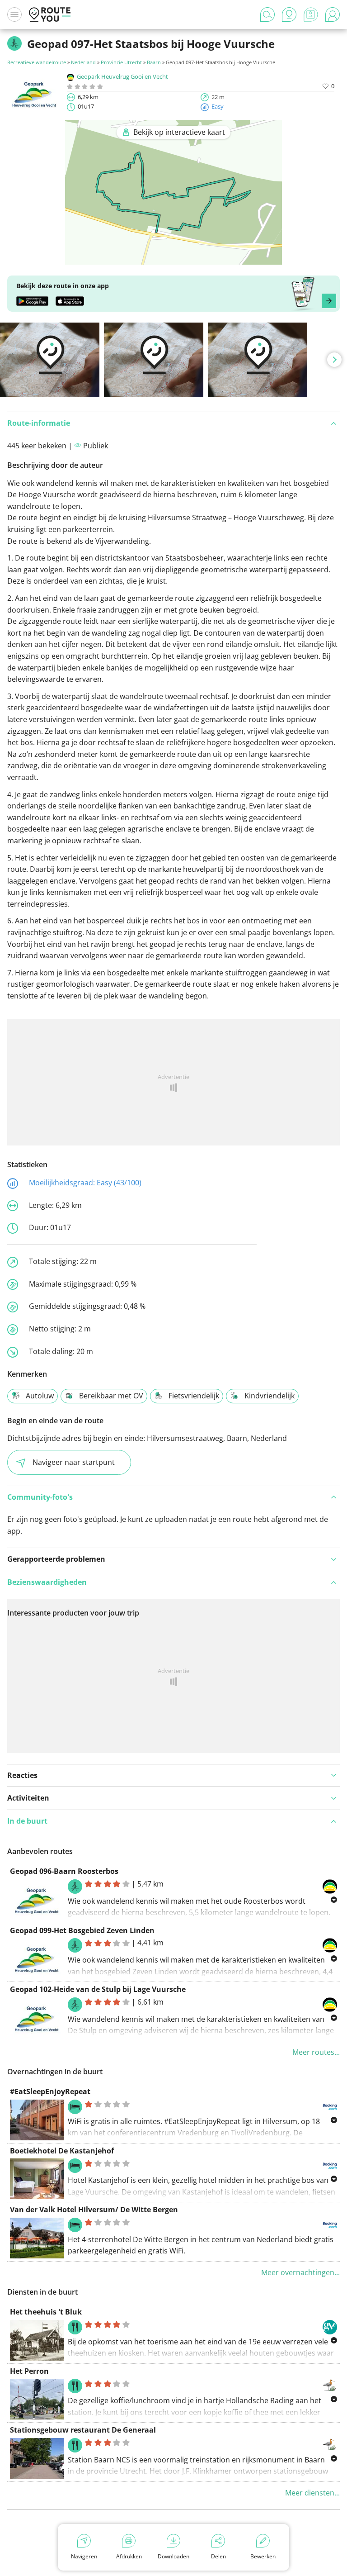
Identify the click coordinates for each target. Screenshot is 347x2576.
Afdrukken (129, 2556)
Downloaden (173, 2556)
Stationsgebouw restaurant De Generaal (83, 2430)
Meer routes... (316, 2052)
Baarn (154, 62)
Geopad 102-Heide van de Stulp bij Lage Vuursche (98, 1989)
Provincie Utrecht (121, 62)
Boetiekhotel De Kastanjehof (62, 2151)
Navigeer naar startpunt (74, 1462)
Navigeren (84, 2556)
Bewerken (263, 2556)
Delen (218, 2556)
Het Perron (29, 2371)
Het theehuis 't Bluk (46, 2312)
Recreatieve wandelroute (37, 62)
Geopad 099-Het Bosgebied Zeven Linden (82, 1930)
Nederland (83, 62)
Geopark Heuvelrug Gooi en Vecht (122, 76)
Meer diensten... (312, 2493)
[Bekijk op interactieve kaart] (173, 258)
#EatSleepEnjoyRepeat (50, 2091)
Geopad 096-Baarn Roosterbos (64, 1871)
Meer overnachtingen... (300, 2272)
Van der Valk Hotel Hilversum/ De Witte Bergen (94, 2210)
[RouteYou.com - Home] (50, 14)
